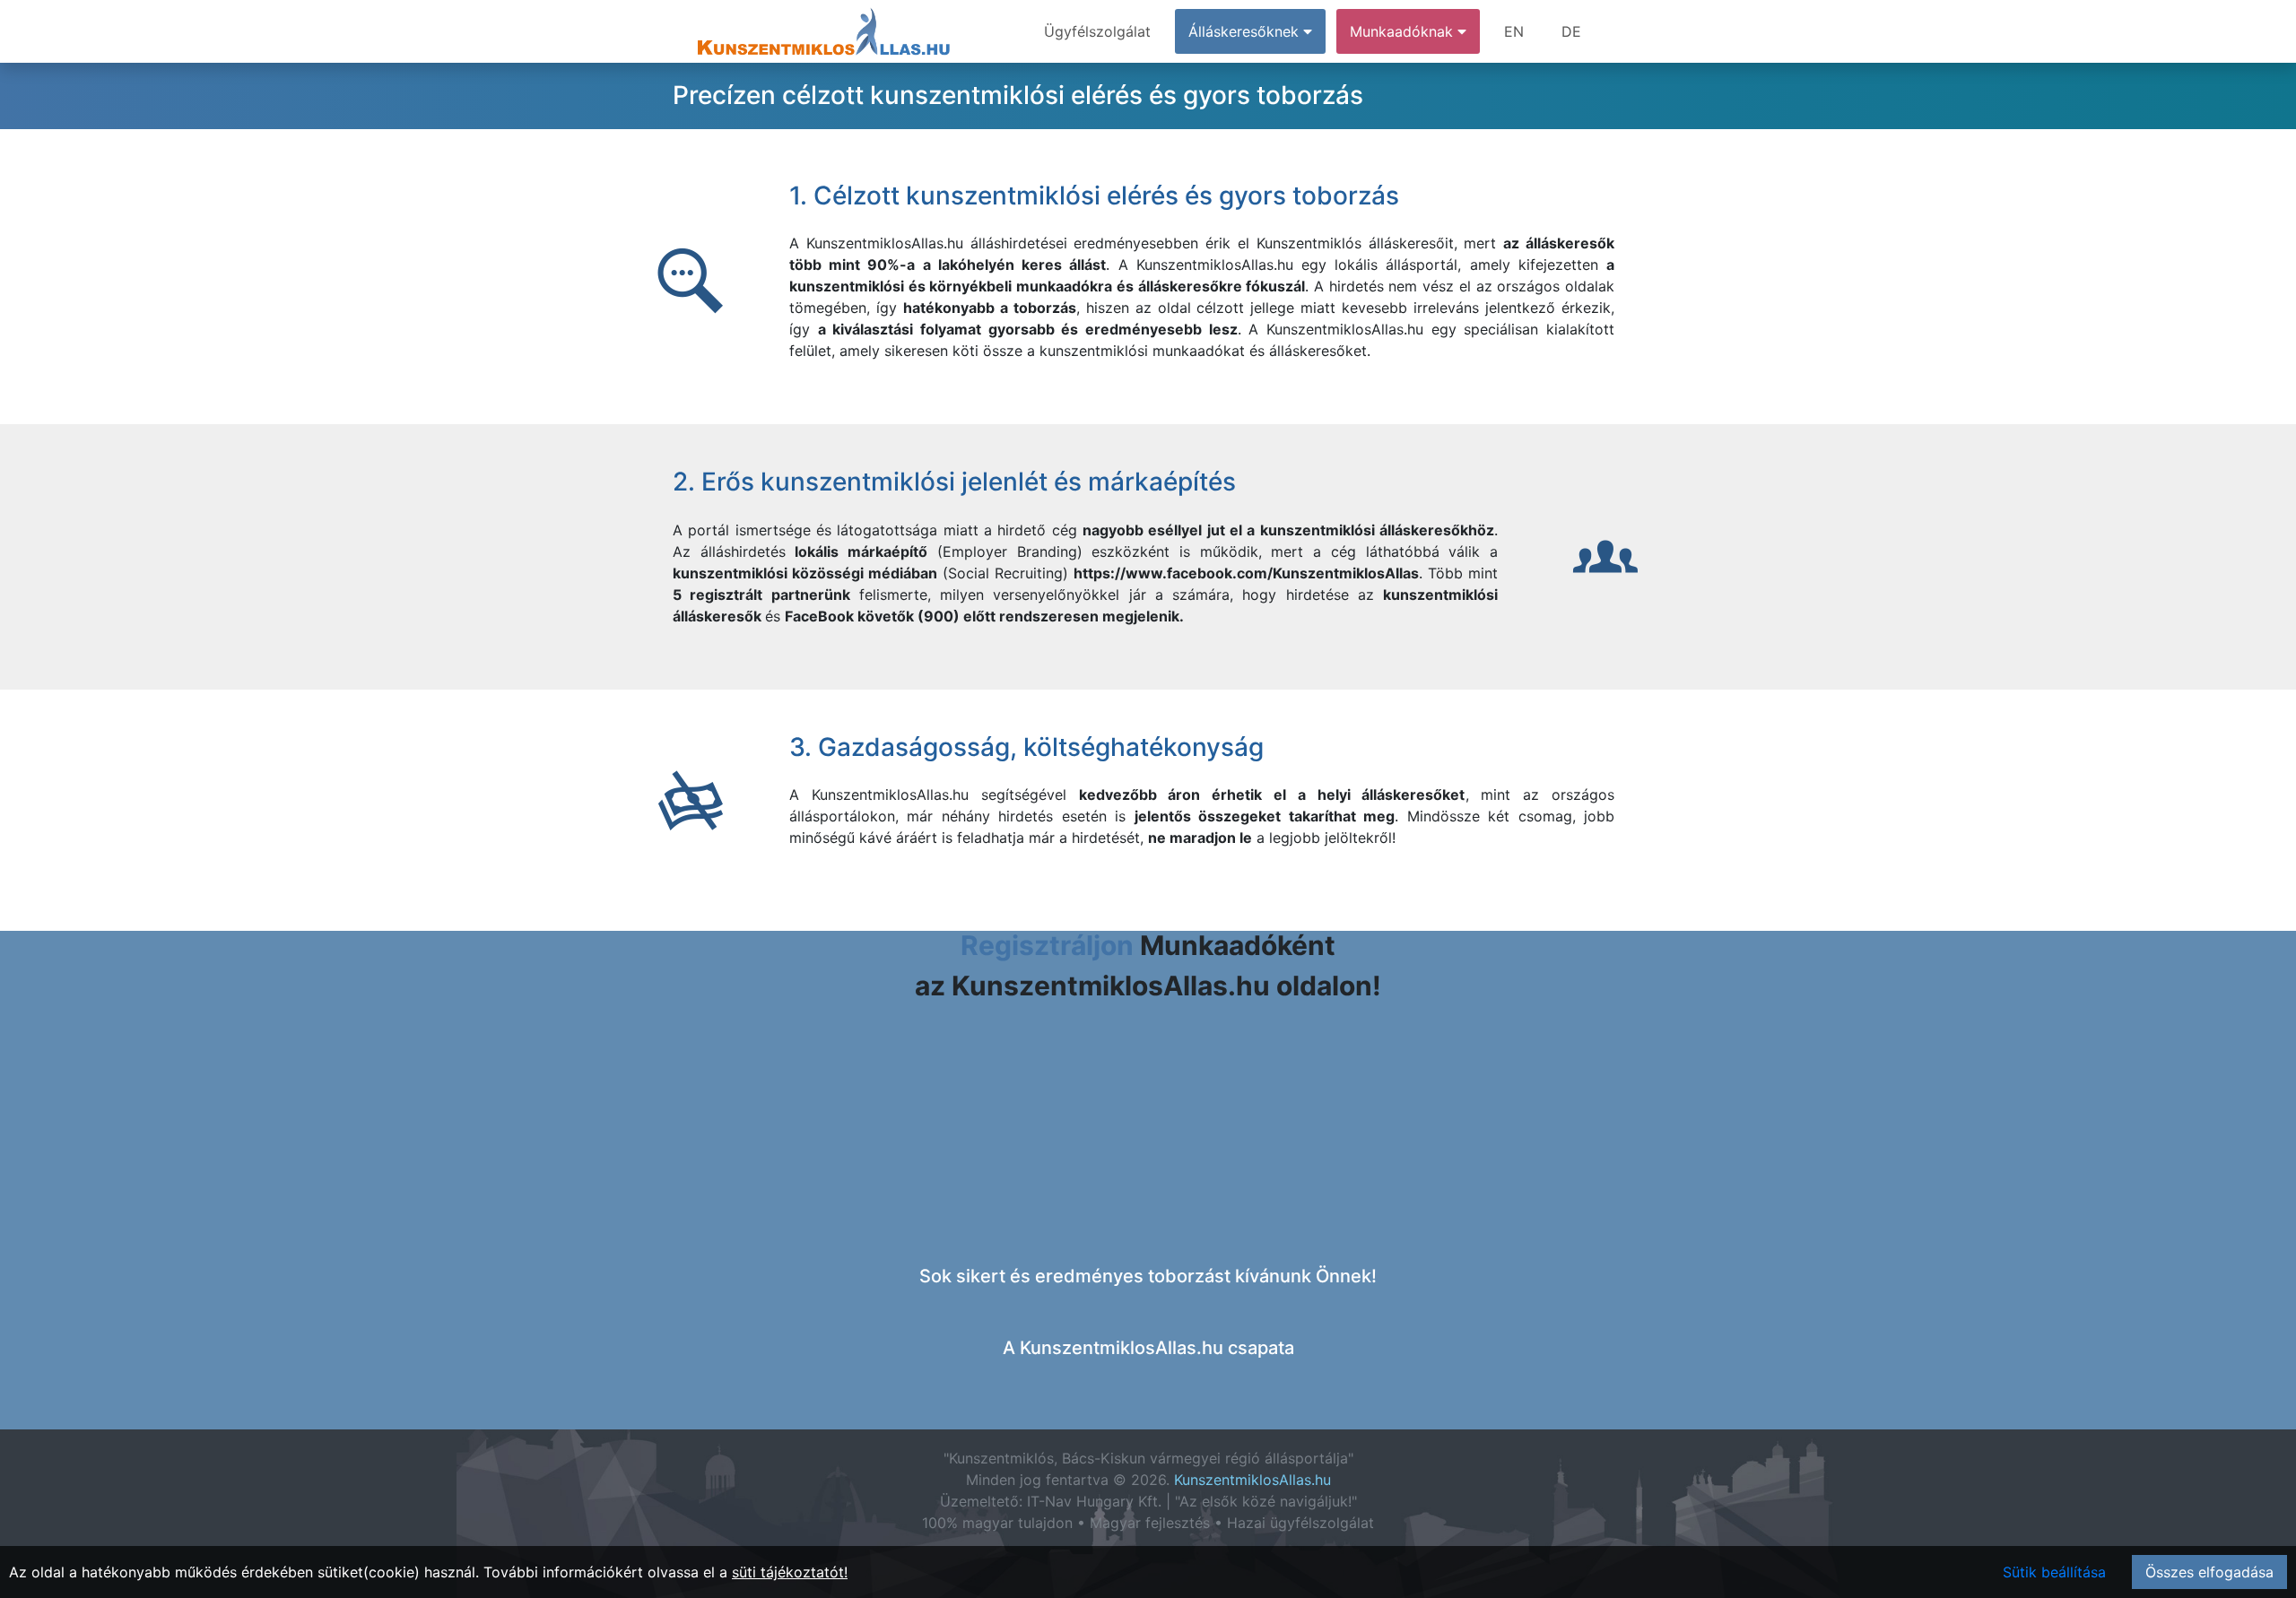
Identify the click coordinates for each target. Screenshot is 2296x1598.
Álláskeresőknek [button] (1246, 31)
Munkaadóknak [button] (1404, 31)
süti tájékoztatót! (790, 1572)
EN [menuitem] (1514, 31)
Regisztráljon (1047, 945)
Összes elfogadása (2209, 1572)
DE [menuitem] (1571, 31)
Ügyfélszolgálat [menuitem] (1097, 31)
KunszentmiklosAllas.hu (1252, 1480)
